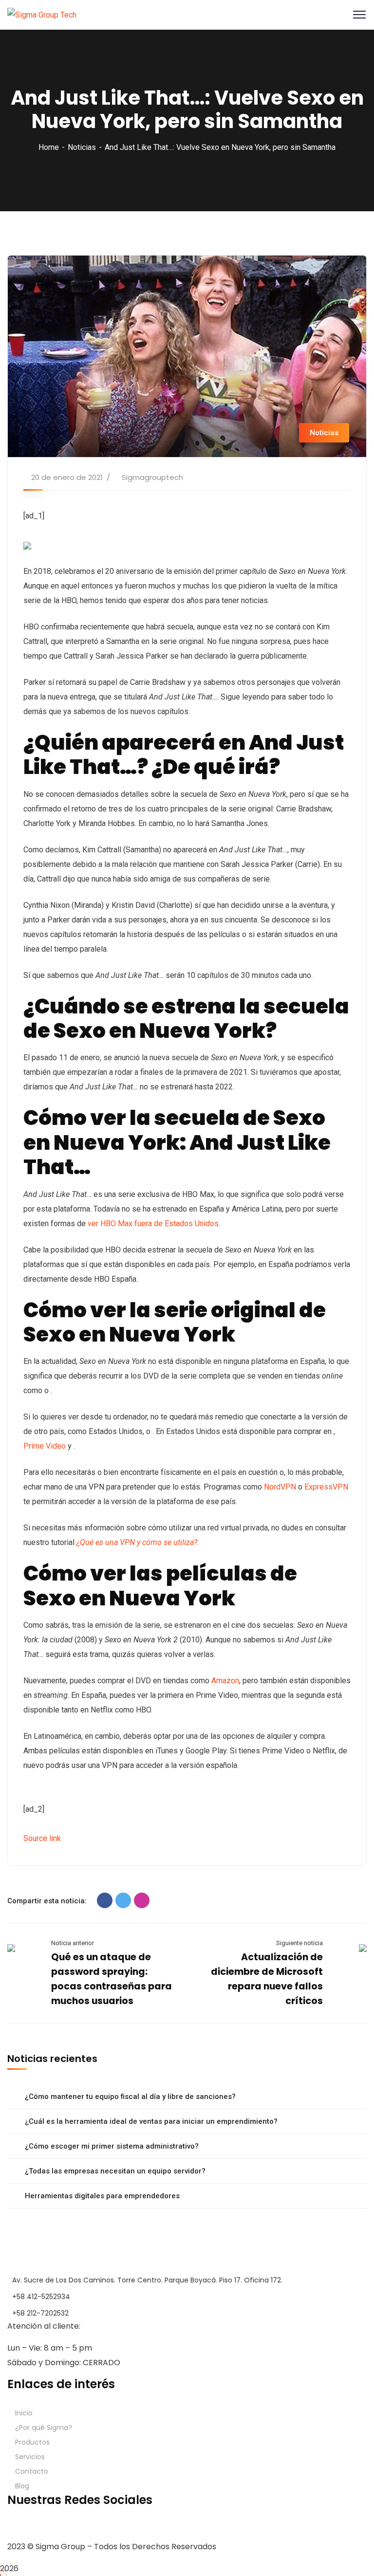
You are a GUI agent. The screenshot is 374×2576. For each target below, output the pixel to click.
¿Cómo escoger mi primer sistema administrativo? (112, 2146)
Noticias (82, 147)
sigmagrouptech (152, 477)
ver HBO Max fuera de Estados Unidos (153, 1224)
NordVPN (280, 1487)
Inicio (24, 2413)
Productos (32, 2442)
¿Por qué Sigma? (44, 2428)
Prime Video (45, 1446)
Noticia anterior (73, 1943)
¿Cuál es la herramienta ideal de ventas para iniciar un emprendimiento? (151, 2121)
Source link (42, 1838)
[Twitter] (123, 1900)
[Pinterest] (142, 1900)
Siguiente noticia (299, 1943)
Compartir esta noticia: (47, 1901)
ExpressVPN (326, 1487)
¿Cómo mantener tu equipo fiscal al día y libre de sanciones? (130, 2097)
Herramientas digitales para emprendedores (102, 2196)
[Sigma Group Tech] (42, 14)
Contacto (32, 2471)
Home (49, 147)
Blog (22, 2486)
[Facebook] (105, 1900)
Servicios (30, 2457)
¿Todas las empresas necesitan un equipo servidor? (115, 2171)
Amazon (225, 1681)
